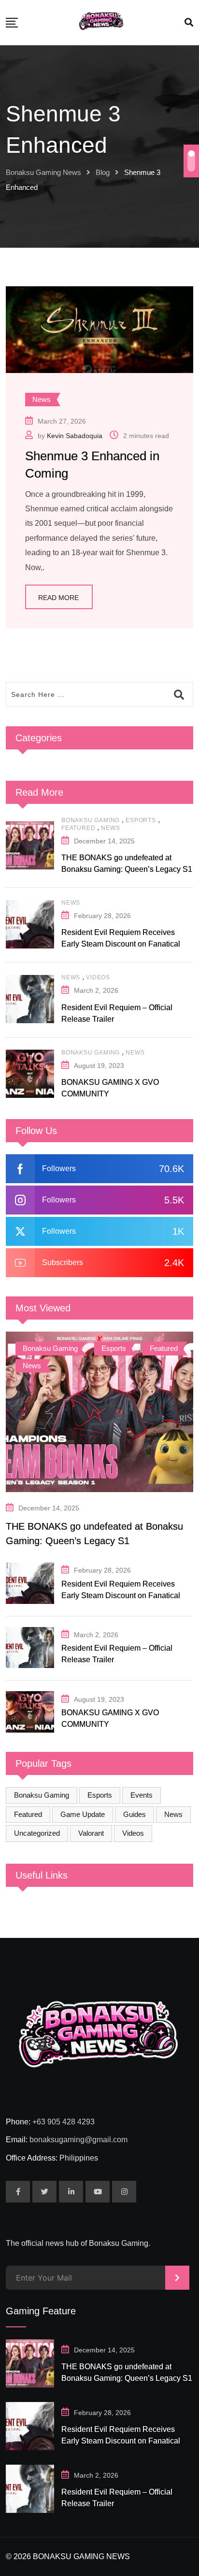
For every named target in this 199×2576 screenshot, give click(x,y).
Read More (58, 598)
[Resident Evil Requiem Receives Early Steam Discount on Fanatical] (30, 924)
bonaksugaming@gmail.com (78, 2140)
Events (142, 1795)
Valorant (91, 1833)
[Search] (189, 23)
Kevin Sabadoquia (75, 436)
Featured (78, 828)
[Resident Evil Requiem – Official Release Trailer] (30, 999)
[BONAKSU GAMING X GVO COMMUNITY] (30, 1074)
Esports (141, 820)
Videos (98, 977)
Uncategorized (37, 1833)
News (110, 828)
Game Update (83, 1814)
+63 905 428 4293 (64, 2122)
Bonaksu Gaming (91, 820)
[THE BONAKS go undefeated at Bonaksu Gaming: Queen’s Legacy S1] (30, 845)
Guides (135, 1814)
